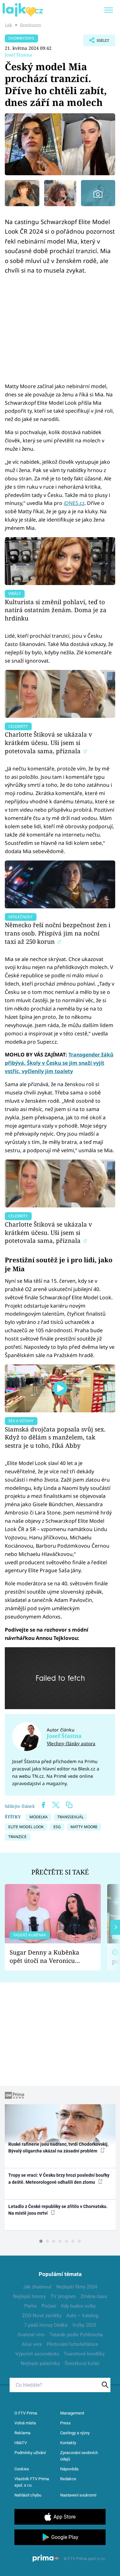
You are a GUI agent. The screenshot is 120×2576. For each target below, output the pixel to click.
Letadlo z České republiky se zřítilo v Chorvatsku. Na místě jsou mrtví (58, 2210)
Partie (31, 2306)
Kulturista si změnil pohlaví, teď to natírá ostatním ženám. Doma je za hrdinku (56, 610)
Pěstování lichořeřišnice (72, 2344)
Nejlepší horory (29, 2296)
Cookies (22, 2469)
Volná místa (25, 2423)
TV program (63, 2296)
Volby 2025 (84, 2325)
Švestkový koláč (82, 2363)
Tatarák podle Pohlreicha (76, 2335)
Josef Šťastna (18, 55)
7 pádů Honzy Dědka (46, 2325)
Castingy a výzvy (75, 2433)
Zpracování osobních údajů (79, 2456)
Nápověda (69, 2469)
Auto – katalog (82, 2316)
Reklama (22, 2433)
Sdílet (96, 42)
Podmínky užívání (30, 2453)
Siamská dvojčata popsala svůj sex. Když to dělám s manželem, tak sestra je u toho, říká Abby (55, 1437)
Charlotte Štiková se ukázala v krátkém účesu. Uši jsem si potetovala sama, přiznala (48, 743)
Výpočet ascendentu (37, 2354)
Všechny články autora (71, 1743)
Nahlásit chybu (28, 2495)
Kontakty (68, 2443)
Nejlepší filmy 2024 (77, 2287)
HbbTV (21, 2443)
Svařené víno (31, 2335)
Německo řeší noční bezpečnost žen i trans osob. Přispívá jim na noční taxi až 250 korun (58, 933)
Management (72, 2413)
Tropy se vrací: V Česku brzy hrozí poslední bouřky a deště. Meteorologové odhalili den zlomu (59, 2178)
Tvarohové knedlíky (84, 2354)
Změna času (94, 2296)
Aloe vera (32, 2344)
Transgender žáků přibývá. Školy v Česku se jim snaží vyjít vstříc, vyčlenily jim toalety (59, 1063)
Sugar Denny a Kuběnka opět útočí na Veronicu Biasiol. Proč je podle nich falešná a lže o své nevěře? (48, 1957)
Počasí (49, 2306)
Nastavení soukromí (78, 2495)
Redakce (68, 2479)
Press (65, 2423)
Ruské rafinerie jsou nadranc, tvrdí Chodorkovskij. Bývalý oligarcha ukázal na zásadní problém (59, 2148)
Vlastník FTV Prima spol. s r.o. (32, 2482)
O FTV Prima (26, 2413)
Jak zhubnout (37, 2287)
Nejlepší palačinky (40, 2363)
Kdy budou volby (78, 2306)
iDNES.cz (74, 503)
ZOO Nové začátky (42, 2316)
